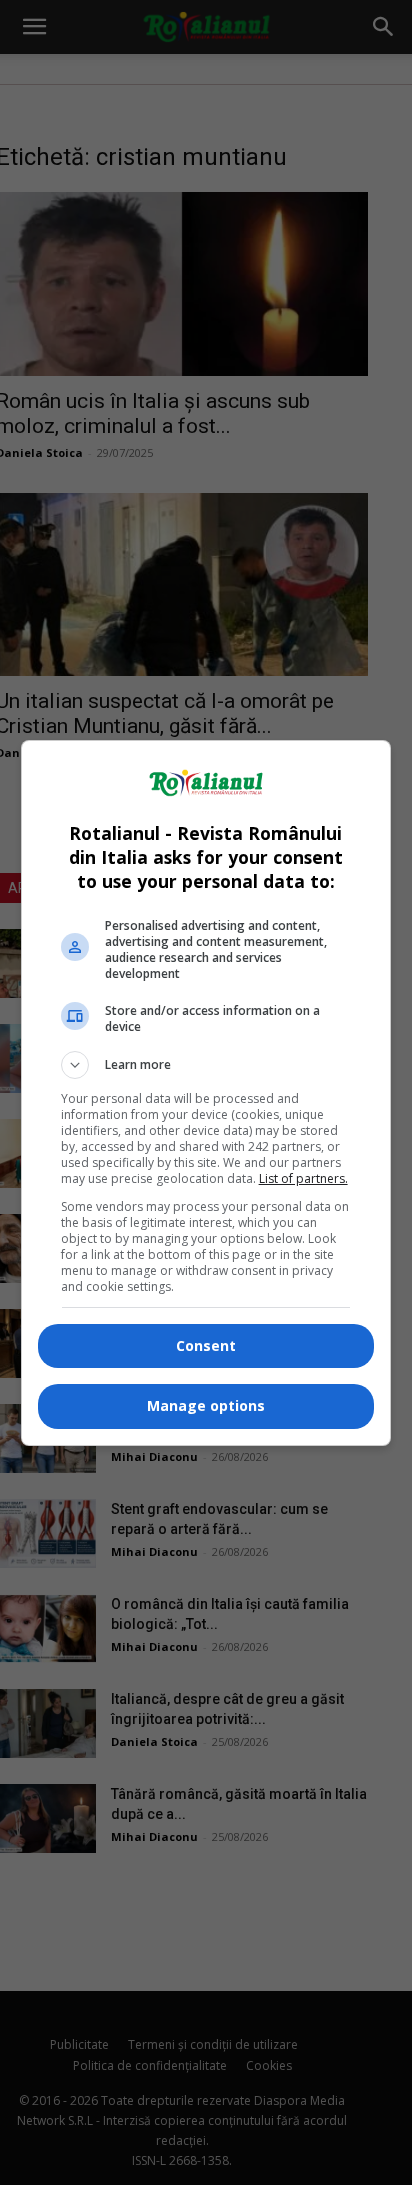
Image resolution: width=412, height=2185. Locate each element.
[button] (206, 1065)
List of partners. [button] (303, 1178)
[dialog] (206, 1093)
